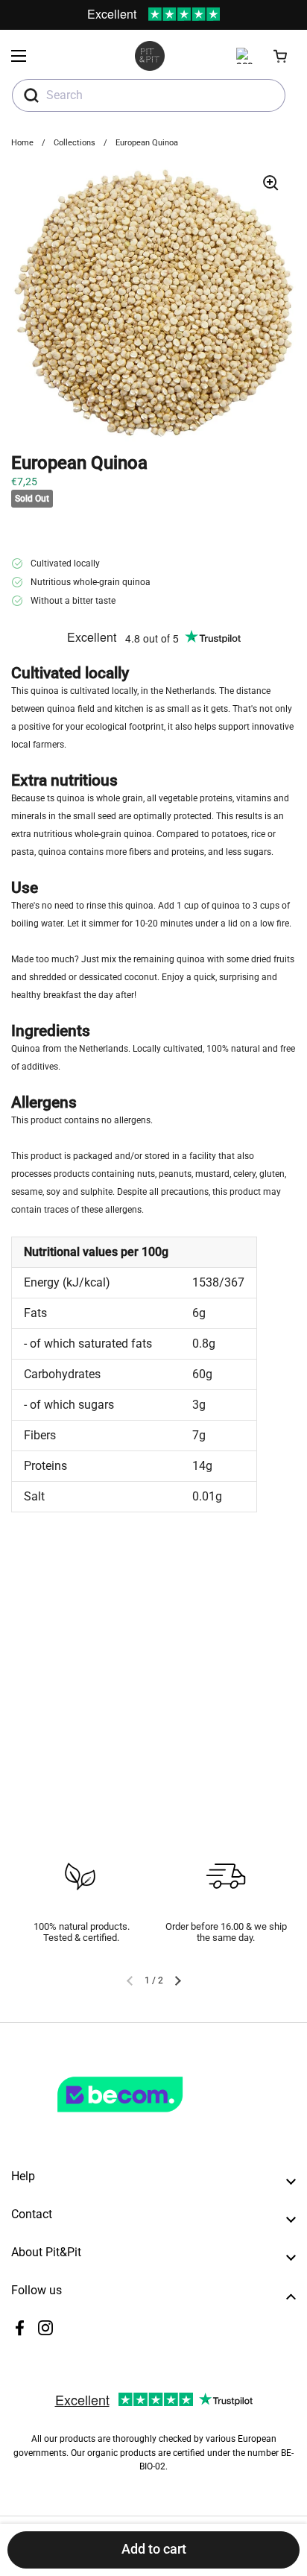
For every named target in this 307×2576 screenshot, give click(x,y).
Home (22, 143)
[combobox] (149, 95)
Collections (75, 143)
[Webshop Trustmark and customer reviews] (151, 2118)
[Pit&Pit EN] (150, 56)
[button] (281, 56)
